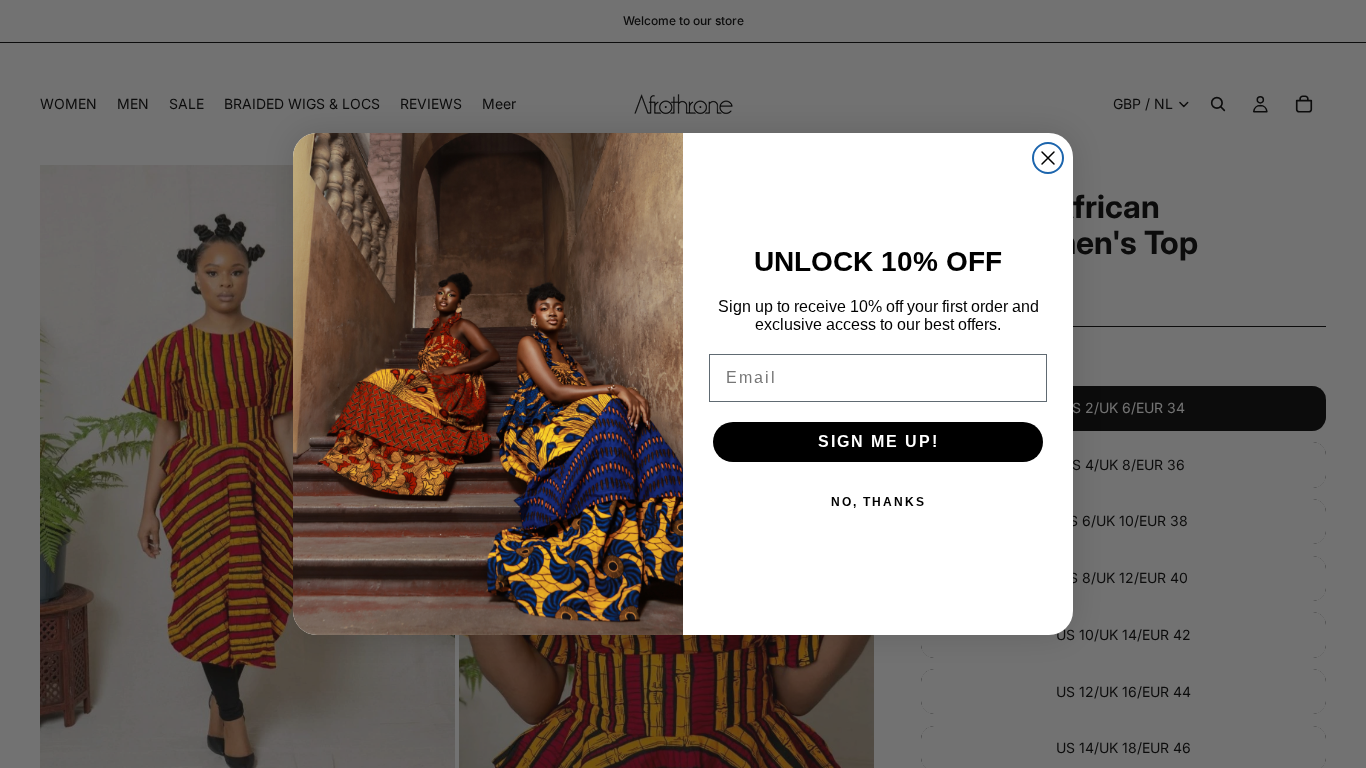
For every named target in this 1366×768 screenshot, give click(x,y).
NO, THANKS (878, 502)
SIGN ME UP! (878, 441)
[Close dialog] (1048, 158)
